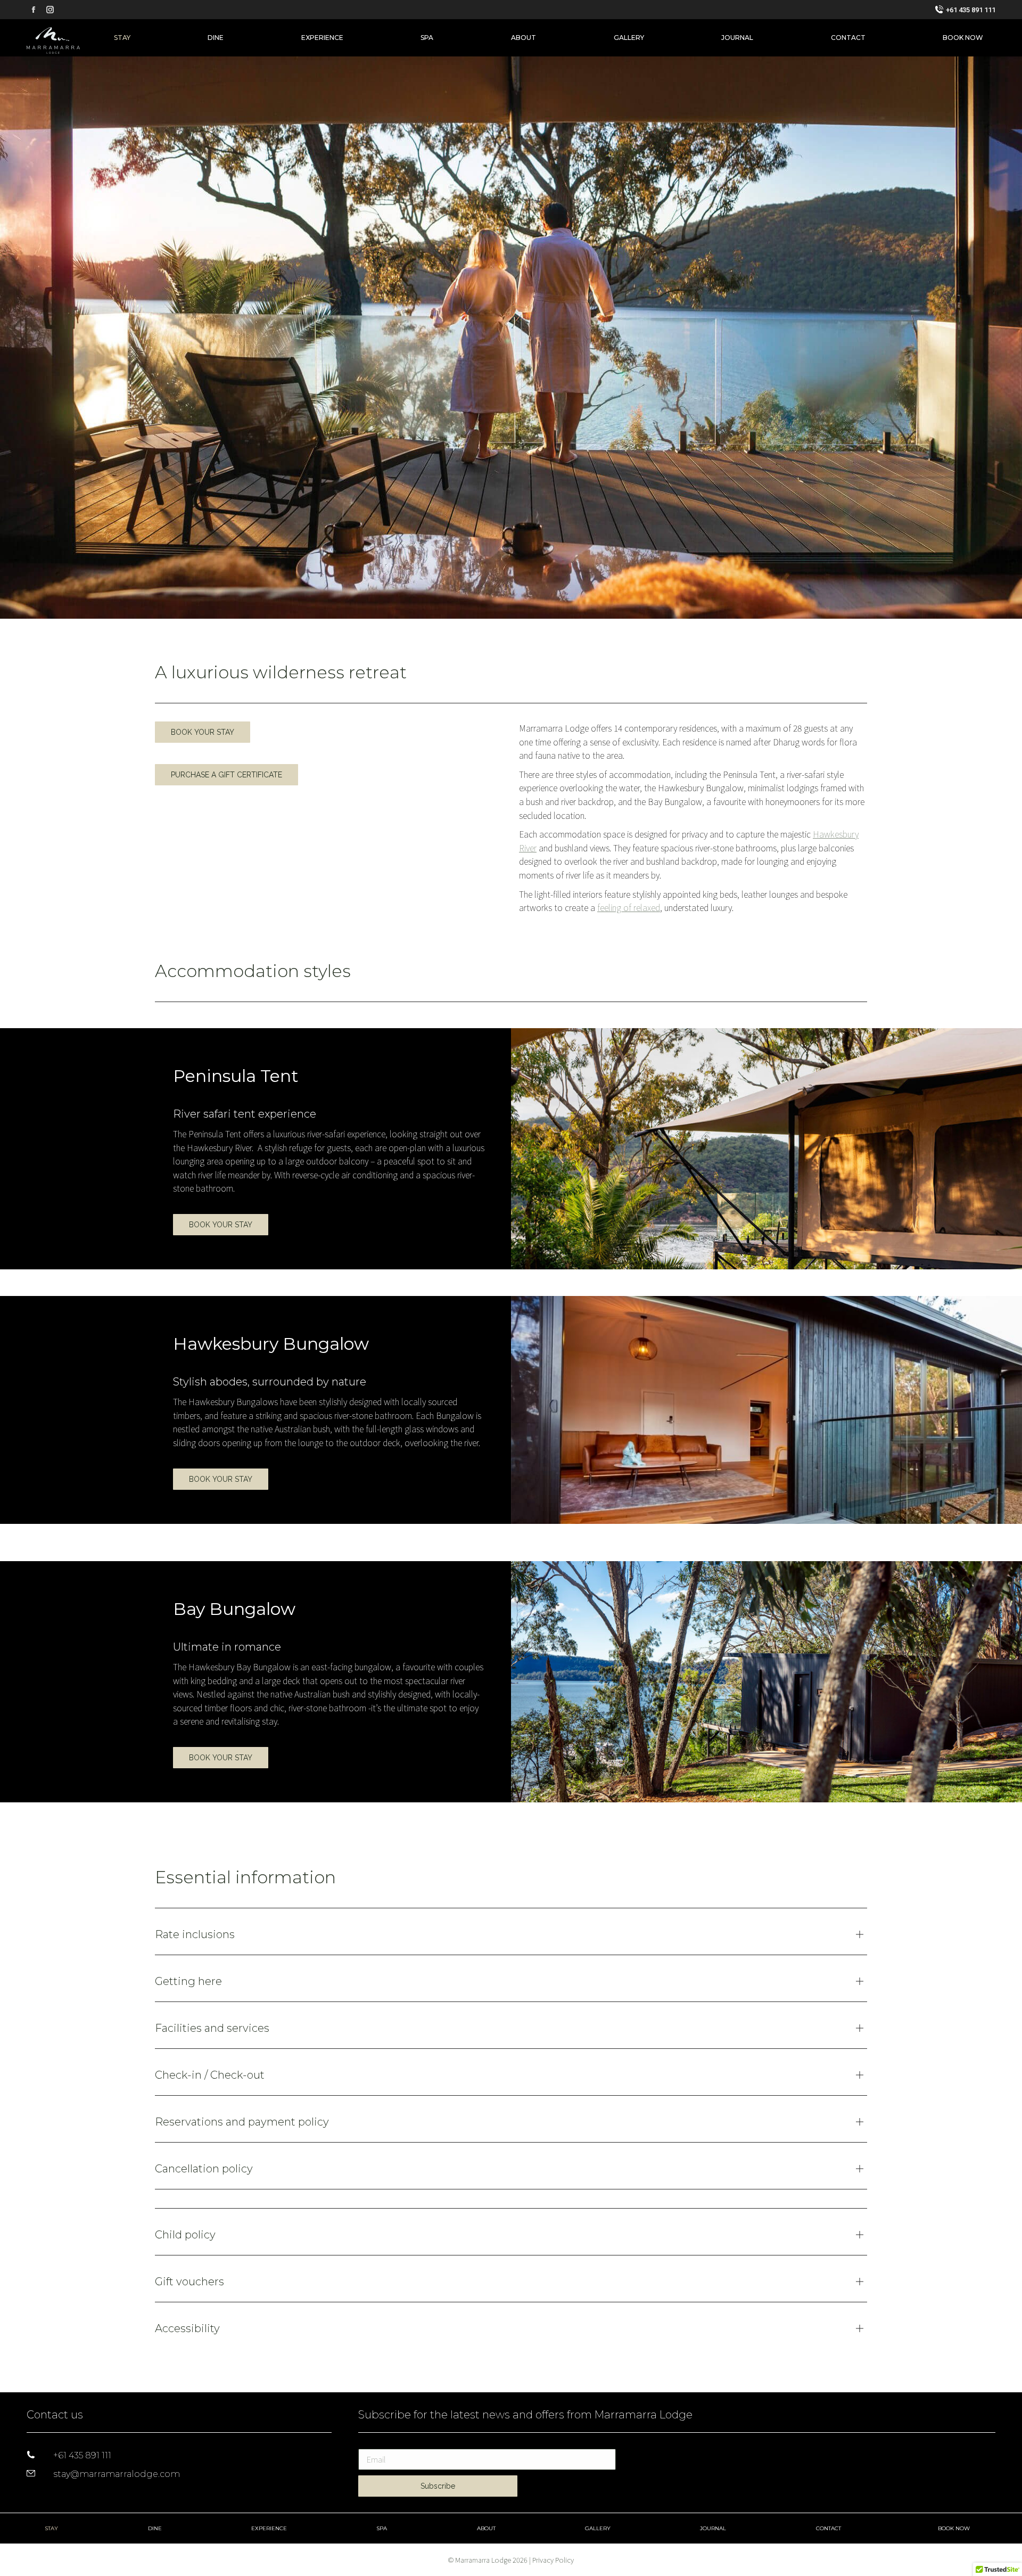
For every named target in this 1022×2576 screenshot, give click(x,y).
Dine (155, 2528)
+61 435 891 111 (971, 10)
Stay (51, 2528)
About (486, 2528)
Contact (829, 2528)
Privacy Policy (553, 2560)
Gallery (598, 2528)
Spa (382, 2528)
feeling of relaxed (629, 907)
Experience (269, 2528)
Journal (713, 2528)
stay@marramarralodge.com (117, 2474)
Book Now (954, 2528)
